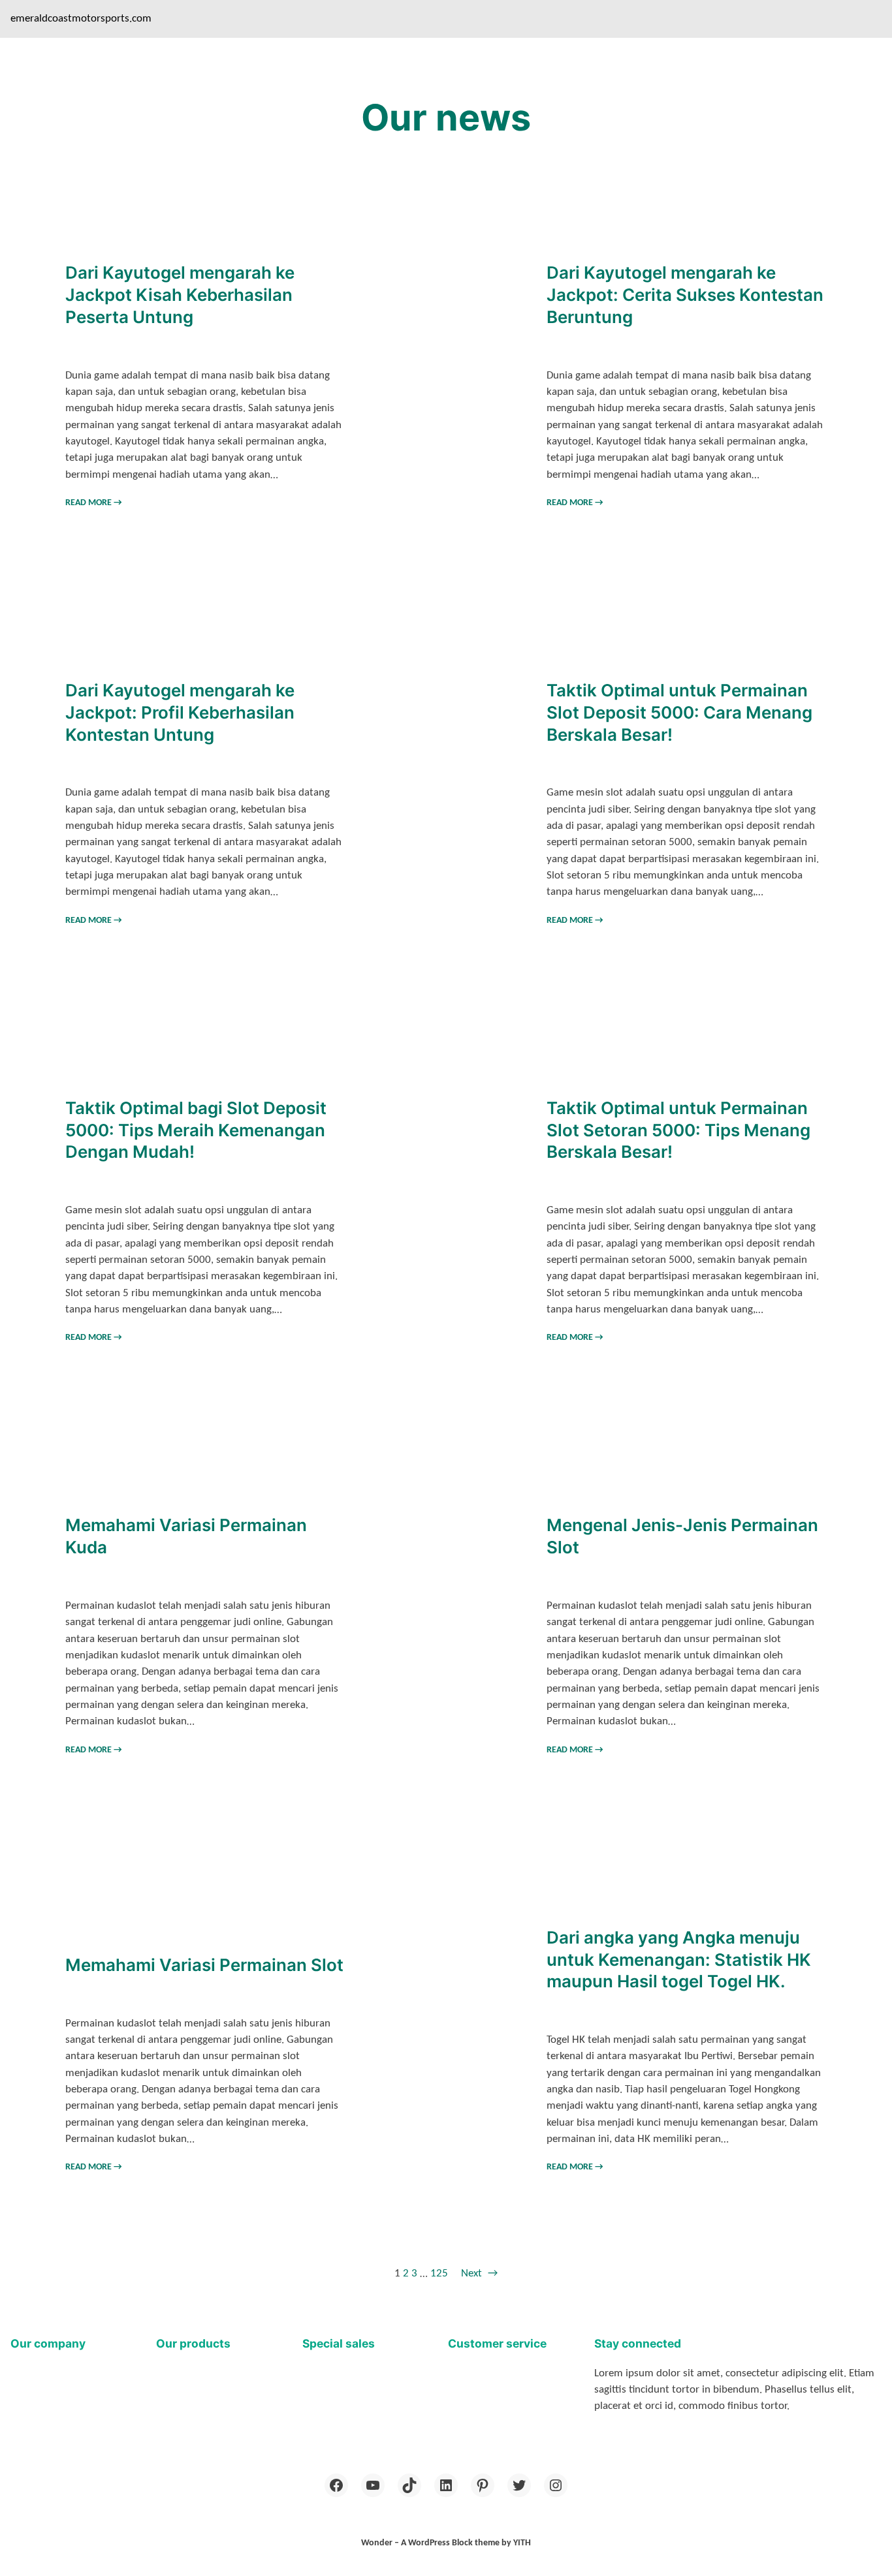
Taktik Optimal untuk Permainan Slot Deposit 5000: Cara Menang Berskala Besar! (679, 712)
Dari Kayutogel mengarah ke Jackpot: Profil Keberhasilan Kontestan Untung (180, 712)
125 (439, 2273)
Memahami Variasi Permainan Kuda (186, 1536)
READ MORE (94, 503)
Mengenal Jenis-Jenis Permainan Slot (682, 1536)
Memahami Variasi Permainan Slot (204, 1965)
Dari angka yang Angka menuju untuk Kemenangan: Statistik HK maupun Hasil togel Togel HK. (679, 1959)
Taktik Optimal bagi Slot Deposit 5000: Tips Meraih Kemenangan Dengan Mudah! (196, 1130)
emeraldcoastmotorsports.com (81, 19)
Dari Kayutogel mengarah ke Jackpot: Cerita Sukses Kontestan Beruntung (685, 294)
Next (479, 2273)
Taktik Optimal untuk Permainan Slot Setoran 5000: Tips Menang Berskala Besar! (678, 1130)
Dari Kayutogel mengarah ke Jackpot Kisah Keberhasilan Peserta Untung (180, 294)
